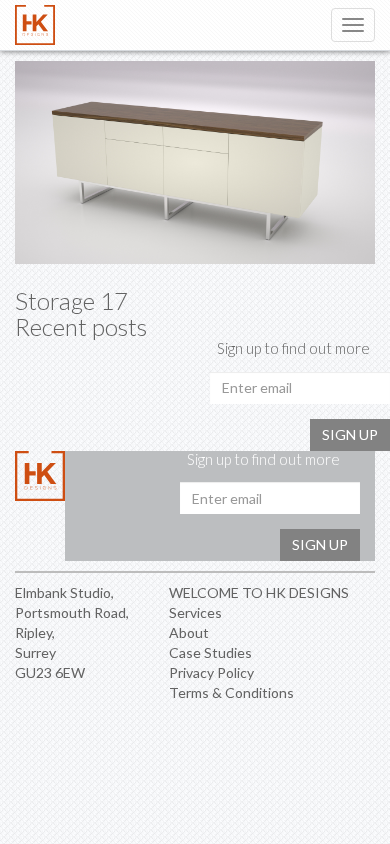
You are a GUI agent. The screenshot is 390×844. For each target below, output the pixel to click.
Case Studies (210, 652)
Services (195, 612)
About (189, 632)
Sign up (350, 434)
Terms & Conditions (231, 692)
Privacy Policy (211, 672)
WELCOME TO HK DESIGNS (259, 592)
